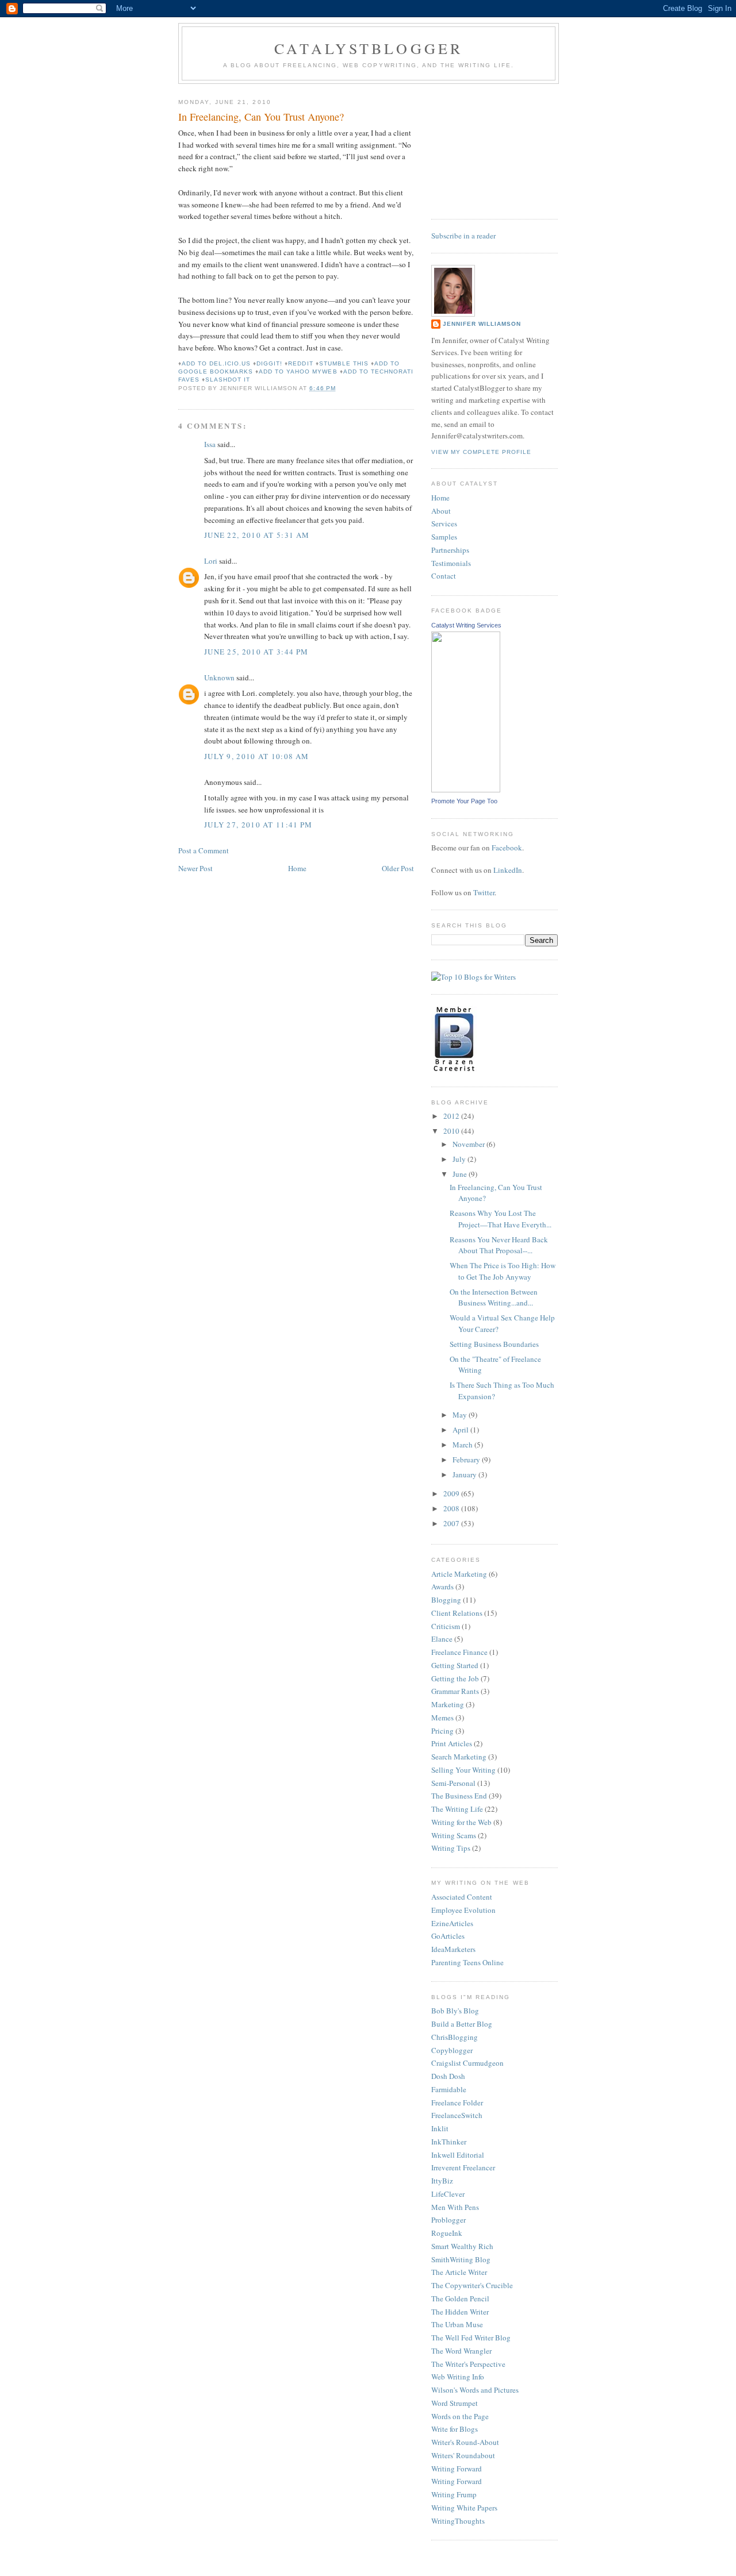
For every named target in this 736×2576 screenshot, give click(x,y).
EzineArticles (452, 1923)
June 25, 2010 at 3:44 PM (256, 652)
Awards (442, 1587)
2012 (452, 1116)
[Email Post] (339, 388)
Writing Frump (454, 2494)
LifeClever (448, 2194)
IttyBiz (442, 2181)
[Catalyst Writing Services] (466, 790)
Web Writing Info (458, 2377)
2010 (452, 1131)
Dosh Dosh (448, 2076)
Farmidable (449, 2089)
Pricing (442, 1731)
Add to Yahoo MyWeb (298, 371)
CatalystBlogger (369, 48)
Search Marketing (459, 1757)
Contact (444, 576)
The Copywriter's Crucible (472, 2285)
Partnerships (450, 550)
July (460, 1159)
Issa (210, 444)
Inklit (440, 2128)
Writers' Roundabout (463, 2455)
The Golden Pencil (460, 2298)
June (461, 1174)
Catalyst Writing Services (466, 625)
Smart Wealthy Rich (462, 2246)
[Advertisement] (489, 147)
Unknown (219, 677)
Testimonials (451, 563)
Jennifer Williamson (482, 324)
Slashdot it (228, 380)
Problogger (448, 2220)
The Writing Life (457, 1809)
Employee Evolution (463, 1910)
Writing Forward (457, 2469)
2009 (452, 1493)
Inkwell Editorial (458, 2155)
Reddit (300, 363)
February (467, 1460)
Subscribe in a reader (463, 236)
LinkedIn (508, 870)
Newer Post (195, 868)
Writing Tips (451, 1848)
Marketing (448, 1704)
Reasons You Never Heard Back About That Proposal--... (499, 1245)
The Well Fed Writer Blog (471, 2338)
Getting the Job (455, 1678)
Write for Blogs (455, 2429)
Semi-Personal (453, 1783)
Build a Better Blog (462, 2024)
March (463, 1445)
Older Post (398, 868)
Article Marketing (459, 1574)
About (441, 511)
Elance (442, 1639)
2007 (452, 1523)
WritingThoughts (458, 2521)
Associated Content (462, 1897)
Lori (211, 561)
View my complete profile (481, 452)
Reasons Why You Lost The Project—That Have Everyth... (501, 1219)
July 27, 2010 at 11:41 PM (258, 825)
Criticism (446, 1626)
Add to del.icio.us (216, 363)
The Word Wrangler (461, 2351)
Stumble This (344, 363)
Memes (442, 1718)
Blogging (446, 1600)
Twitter (484, 892)
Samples (444, 537)
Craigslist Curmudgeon (467, 2063)
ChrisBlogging (455, 2037)
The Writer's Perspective (468, 2364)
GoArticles (448, 1936)
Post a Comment (204, 850)
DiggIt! (269, 363)
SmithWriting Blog (461, 2259)
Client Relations (457, 1613)
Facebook (507, 848)
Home (297, 868)
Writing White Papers (464, 2508)
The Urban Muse (457, 2324)
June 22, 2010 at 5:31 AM (257, 535)
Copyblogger (452, 2050)
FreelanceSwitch (457, 2115)
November (469, 1144)
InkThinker (449, 2142)
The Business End (459, 1796)
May (461, 1415)
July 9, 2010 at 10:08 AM (256, 756)
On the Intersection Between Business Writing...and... (494, 1297)
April (461, 1430)
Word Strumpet (455, 2403)
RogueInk (447, 2233)
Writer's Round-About (465, 2442)
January (465, 1474)
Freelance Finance (459, 1652)
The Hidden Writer (460, 2312)
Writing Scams (454, 1835)
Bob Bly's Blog (455, 2011)
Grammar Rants (455, 1691)
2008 (452, 1508)
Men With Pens (455, 2207)
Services (444, 523)
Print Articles (452, 1743)
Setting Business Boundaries (494, 1344)
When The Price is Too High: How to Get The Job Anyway (503, 1271)
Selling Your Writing (463, 1770)
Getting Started (455, 1665)
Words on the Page (460, 2416)
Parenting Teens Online (467, 1962)
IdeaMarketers (453, 1949)
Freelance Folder (457, 2103)
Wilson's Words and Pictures (475, 2390)
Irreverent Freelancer (463, 2167)
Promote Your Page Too (464, 801)
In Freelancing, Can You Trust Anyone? (261, 117)
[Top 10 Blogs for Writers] (474, 977)
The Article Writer (459, 2272)
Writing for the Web (461, 1822)
